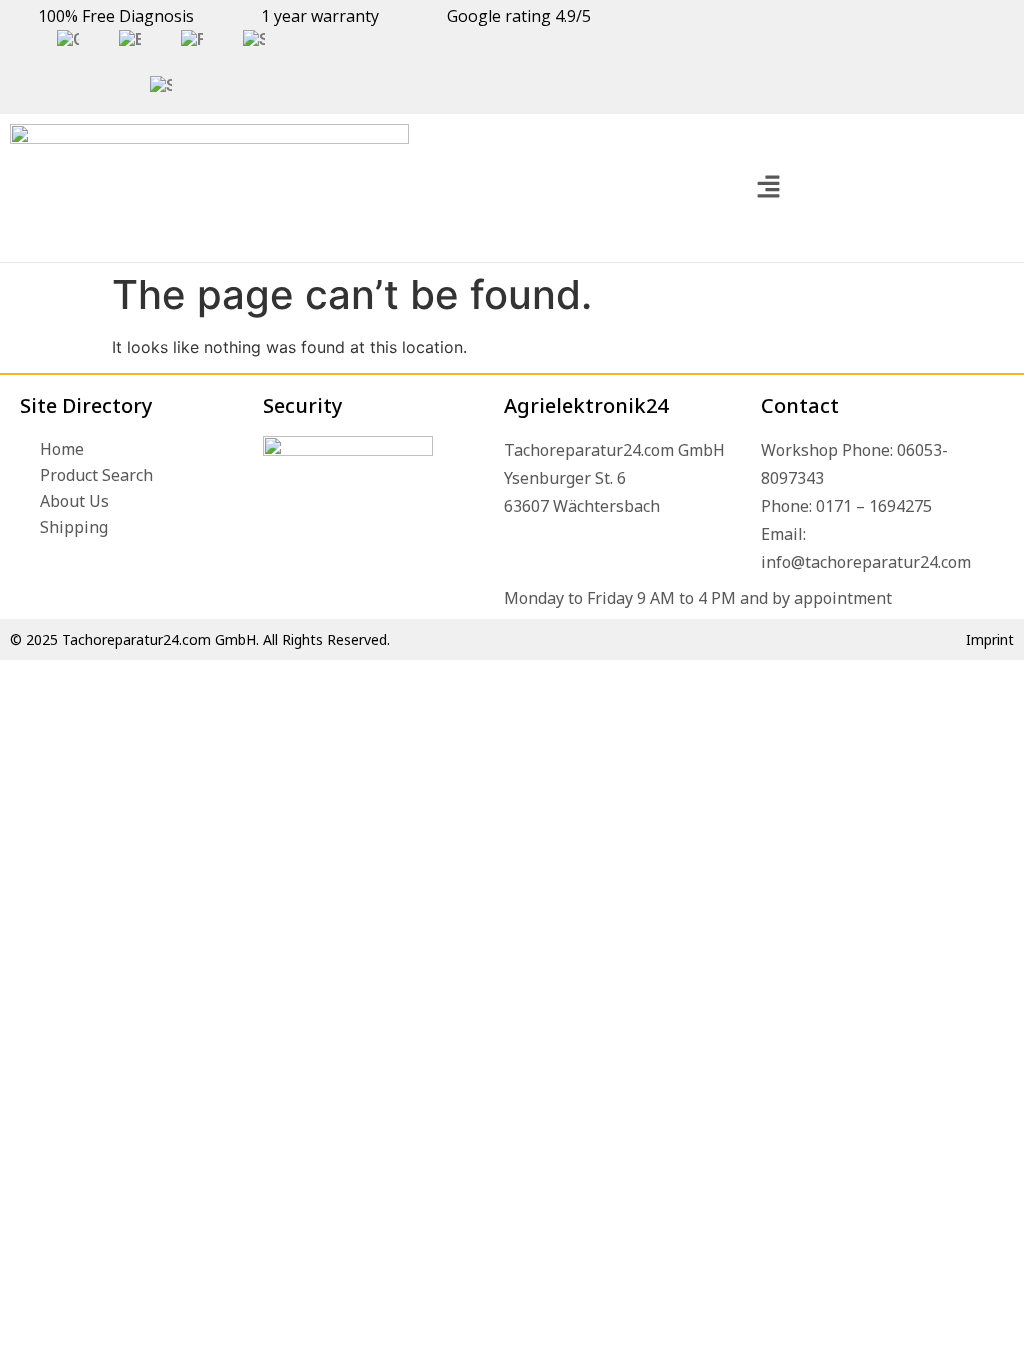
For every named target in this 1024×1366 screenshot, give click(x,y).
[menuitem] (68, 40)
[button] (768, 187)
